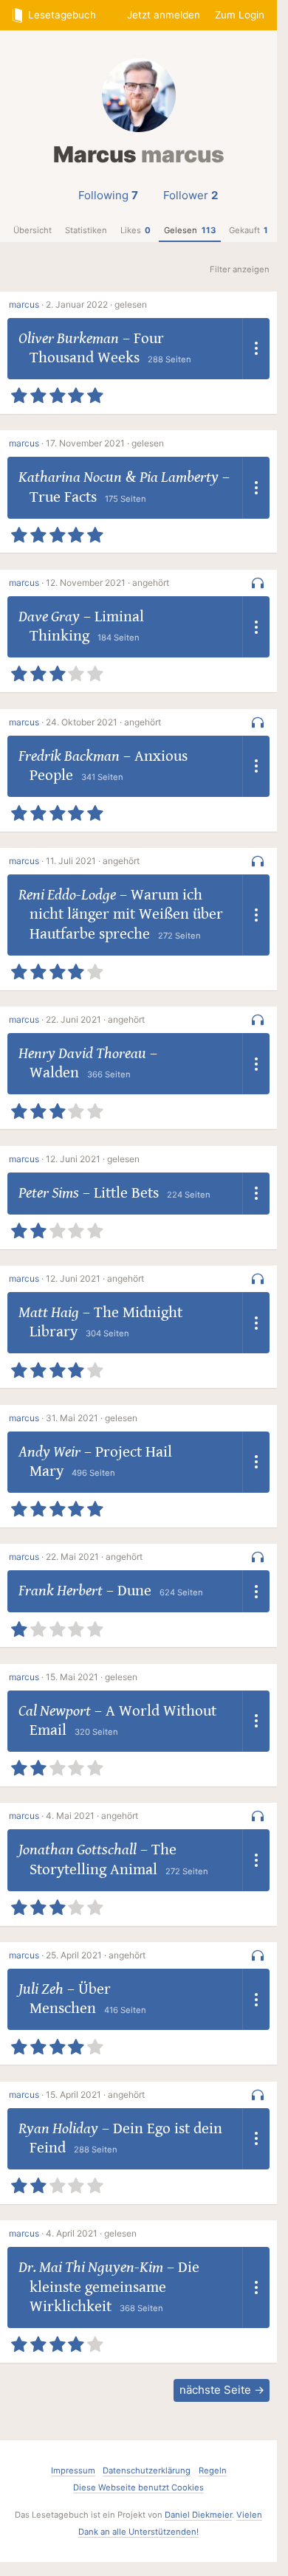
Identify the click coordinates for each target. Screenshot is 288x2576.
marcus (24, 304)
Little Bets (126, 1193)
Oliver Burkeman (69, 339)
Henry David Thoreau (82, 1054)
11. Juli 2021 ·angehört (93, 861)
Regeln (213, 2470)
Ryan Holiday (58, 2129)
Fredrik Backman (69, 756)
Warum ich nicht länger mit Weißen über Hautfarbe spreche (126, 915)
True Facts (63, 497)
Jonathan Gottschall (78, 1850)
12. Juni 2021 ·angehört (95, 1278)
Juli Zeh (41, 1989)
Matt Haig (49, 1313)
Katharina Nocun (70, 477)
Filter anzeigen (240, 269)
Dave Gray (49, 617)
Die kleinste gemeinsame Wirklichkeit (114, 2287)
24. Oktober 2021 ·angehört (103, 722)
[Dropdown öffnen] (256, 349)
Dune (134, 1591)
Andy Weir (49, 1452)
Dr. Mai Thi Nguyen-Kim (91, 2268)
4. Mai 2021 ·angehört (92, 1816)
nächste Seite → (222, 2390)
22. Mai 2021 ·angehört (94, 1557)
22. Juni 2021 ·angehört (95, 1019)
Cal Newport (55, 1711)
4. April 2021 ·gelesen (91, 2233)
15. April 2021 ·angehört (95, 2095)
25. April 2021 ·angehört (96, 1955)
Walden (54, 1073)
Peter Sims (49, 1193)
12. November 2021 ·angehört (107, 583)
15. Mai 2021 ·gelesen (92, 1677)
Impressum (73, 2470)
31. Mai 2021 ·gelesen (92, 1418)
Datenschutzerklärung (147, 2470)
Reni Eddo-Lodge (67, 895)
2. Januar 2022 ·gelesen (96, 304)
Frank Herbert (61, 1591)
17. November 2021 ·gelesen (105, 443)
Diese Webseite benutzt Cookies (138, 2487)
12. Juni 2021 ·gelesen (93, 1159)
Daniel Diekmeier (198, 2515)
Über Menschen (70, 1999)
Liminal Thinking (87, 626)
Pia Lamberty (179, 477)
